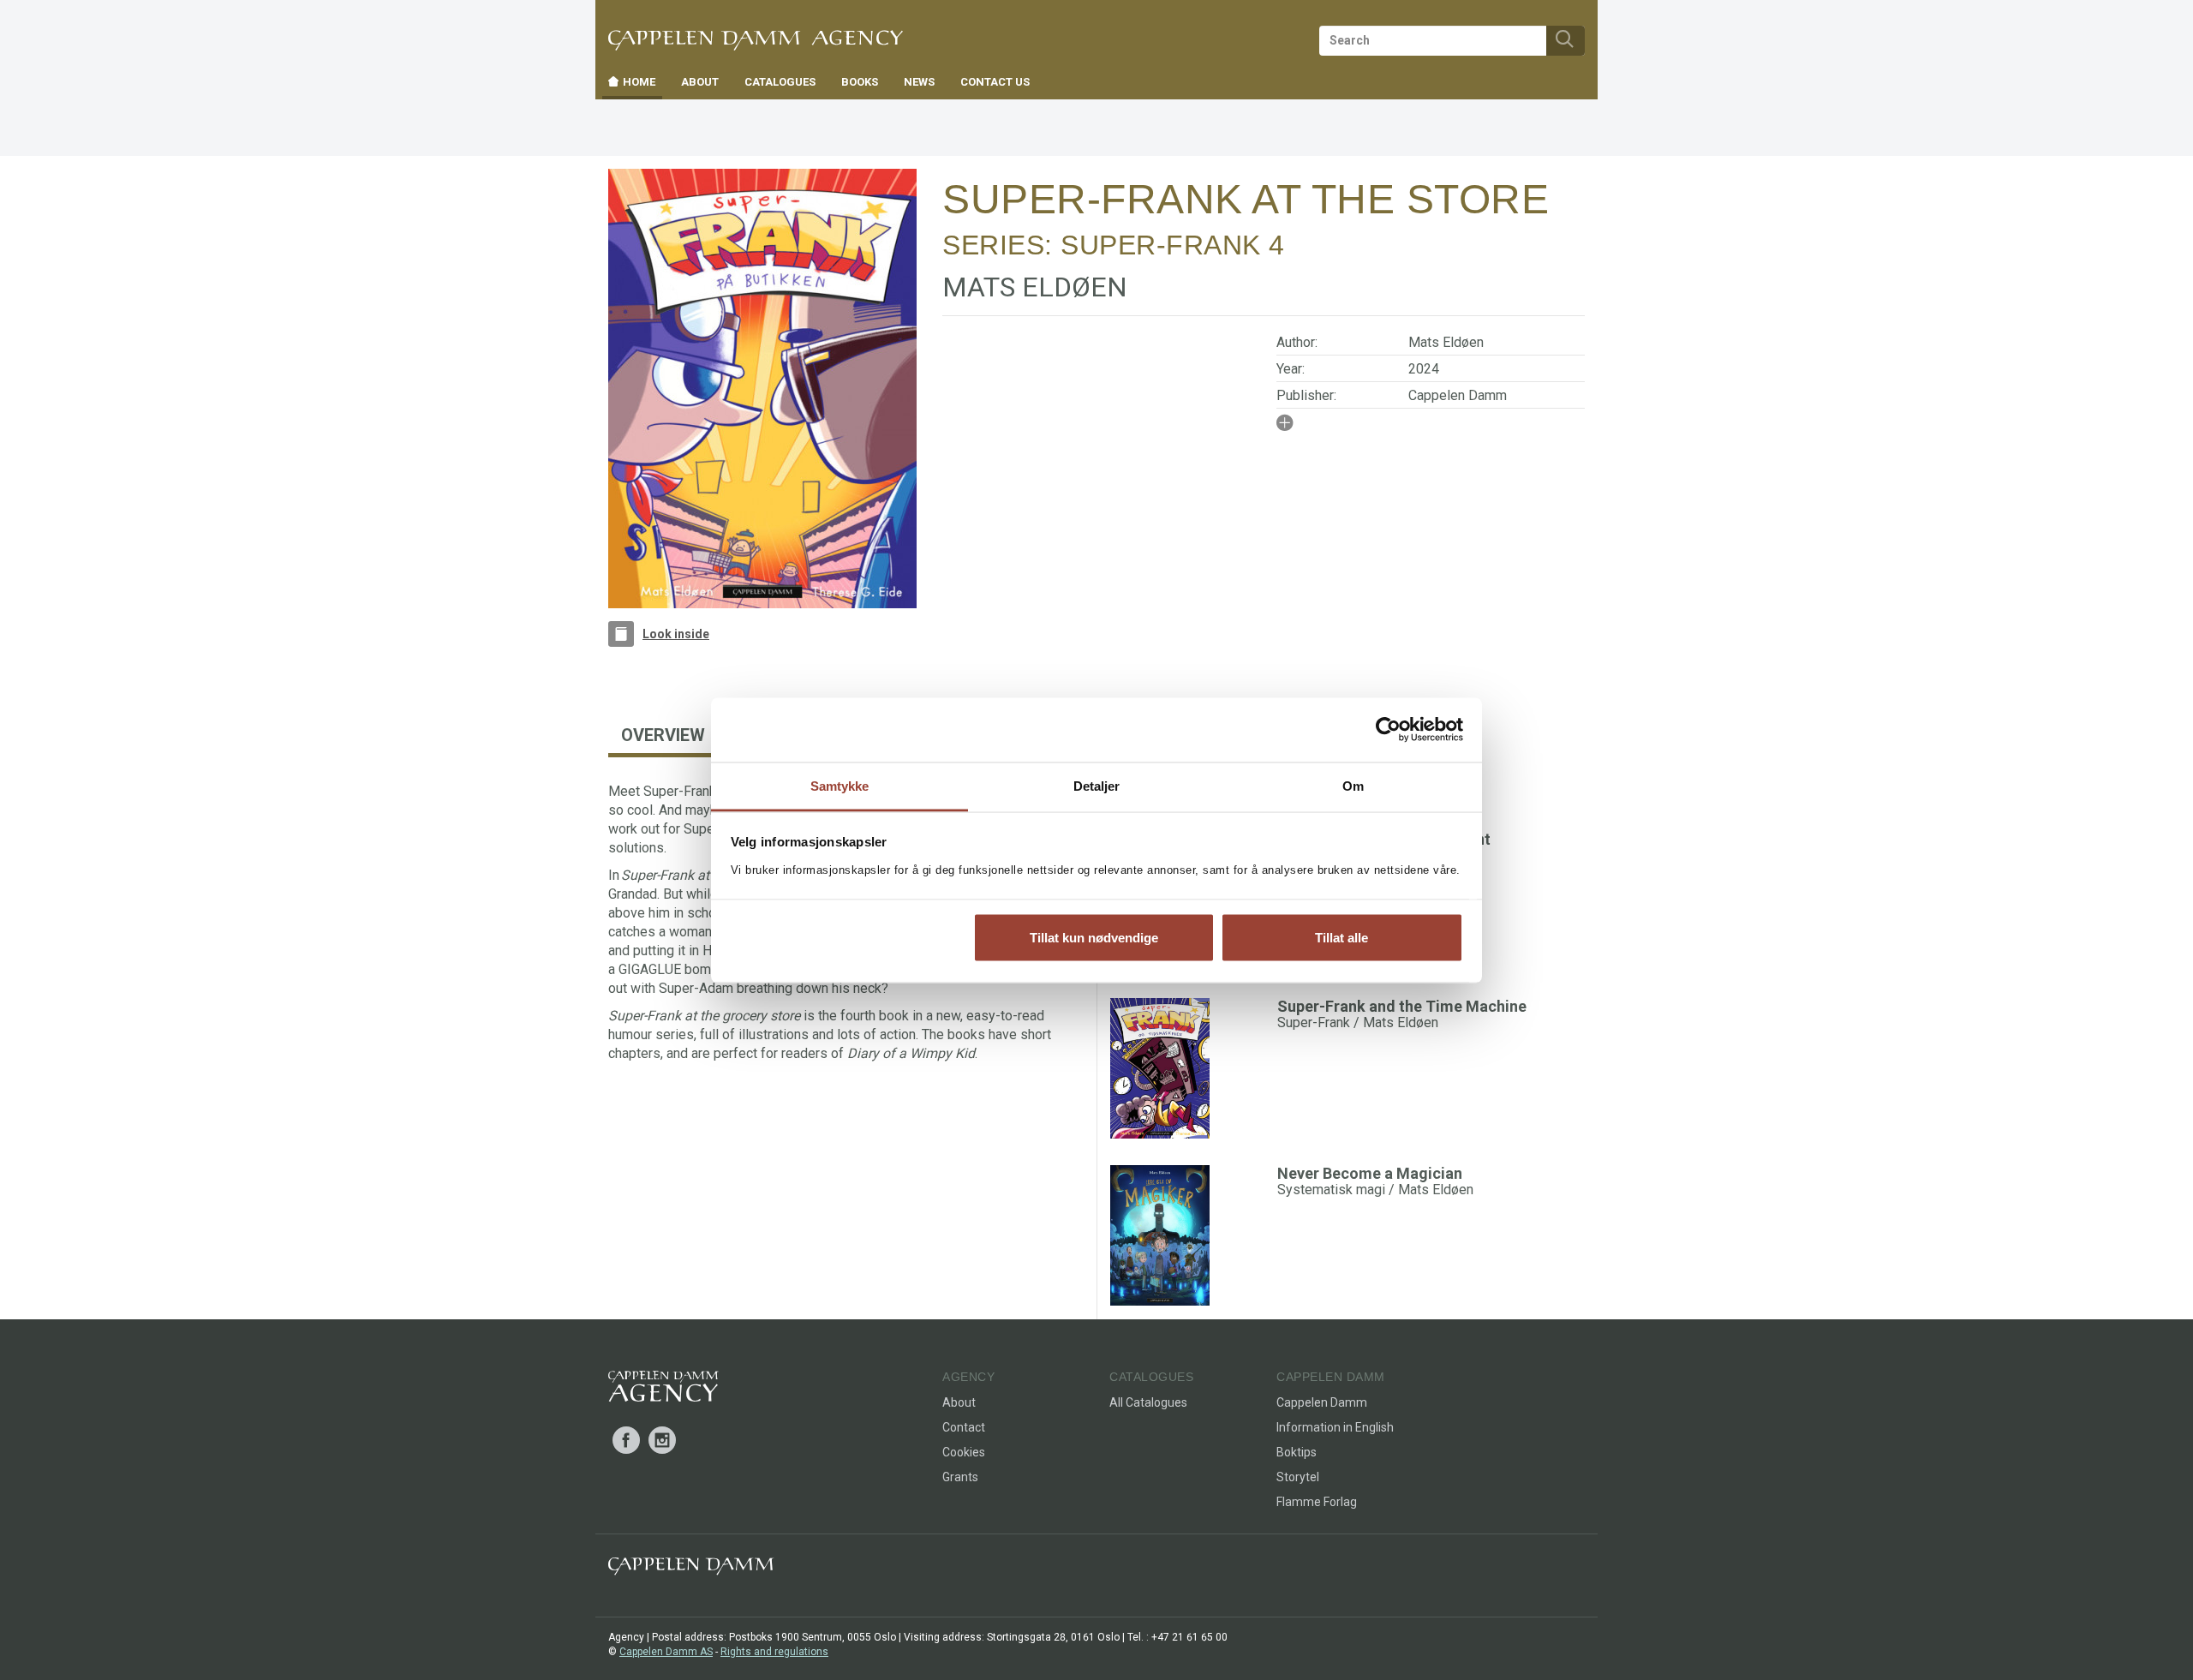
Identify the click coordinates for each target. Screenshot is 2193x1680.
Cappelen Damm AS (666, 1652)
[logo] (663, 1390)
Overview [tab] (663, 735)
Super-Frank (1161, 245)
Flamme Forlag (1317, 1502)
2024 (1424, 369)
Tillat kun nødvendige (1094, 938)
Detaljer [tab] (1097, 785)
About (959, 1402)
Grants (960, 1477)
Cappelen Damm (1458, 395)
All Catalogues (1148, 1402)
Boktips (1297, 1452)
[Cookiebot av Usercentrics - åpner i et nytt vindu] (1388, 730)
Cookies (964, 1452)
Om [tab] (1353, 785)
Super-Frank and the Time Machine (1402, 1006)
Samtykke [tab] (840, 785)
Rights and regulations (774, 1652)
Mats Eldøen (1446, 342)
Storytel (1298, 1477)
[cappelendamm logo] (691, 1570)
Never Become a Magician (1370, 1173)
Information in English (1335, 1427)
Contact (964, 1427)
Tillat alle (1341, 938)
